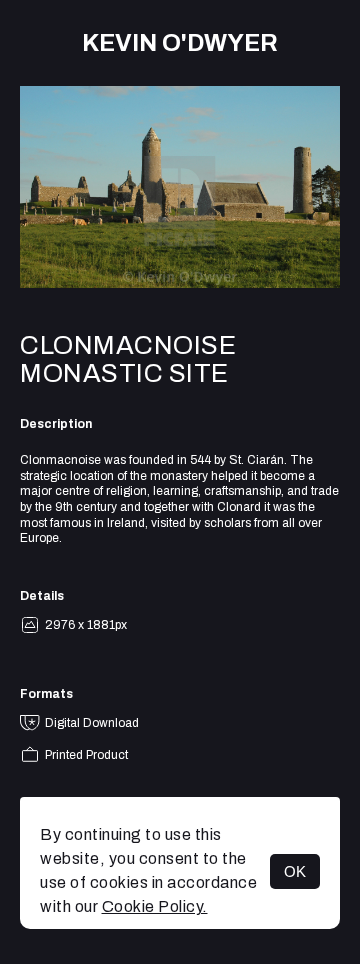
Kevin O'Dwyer (180, 43)
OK (295, 871)
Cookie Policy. (155, 906)
